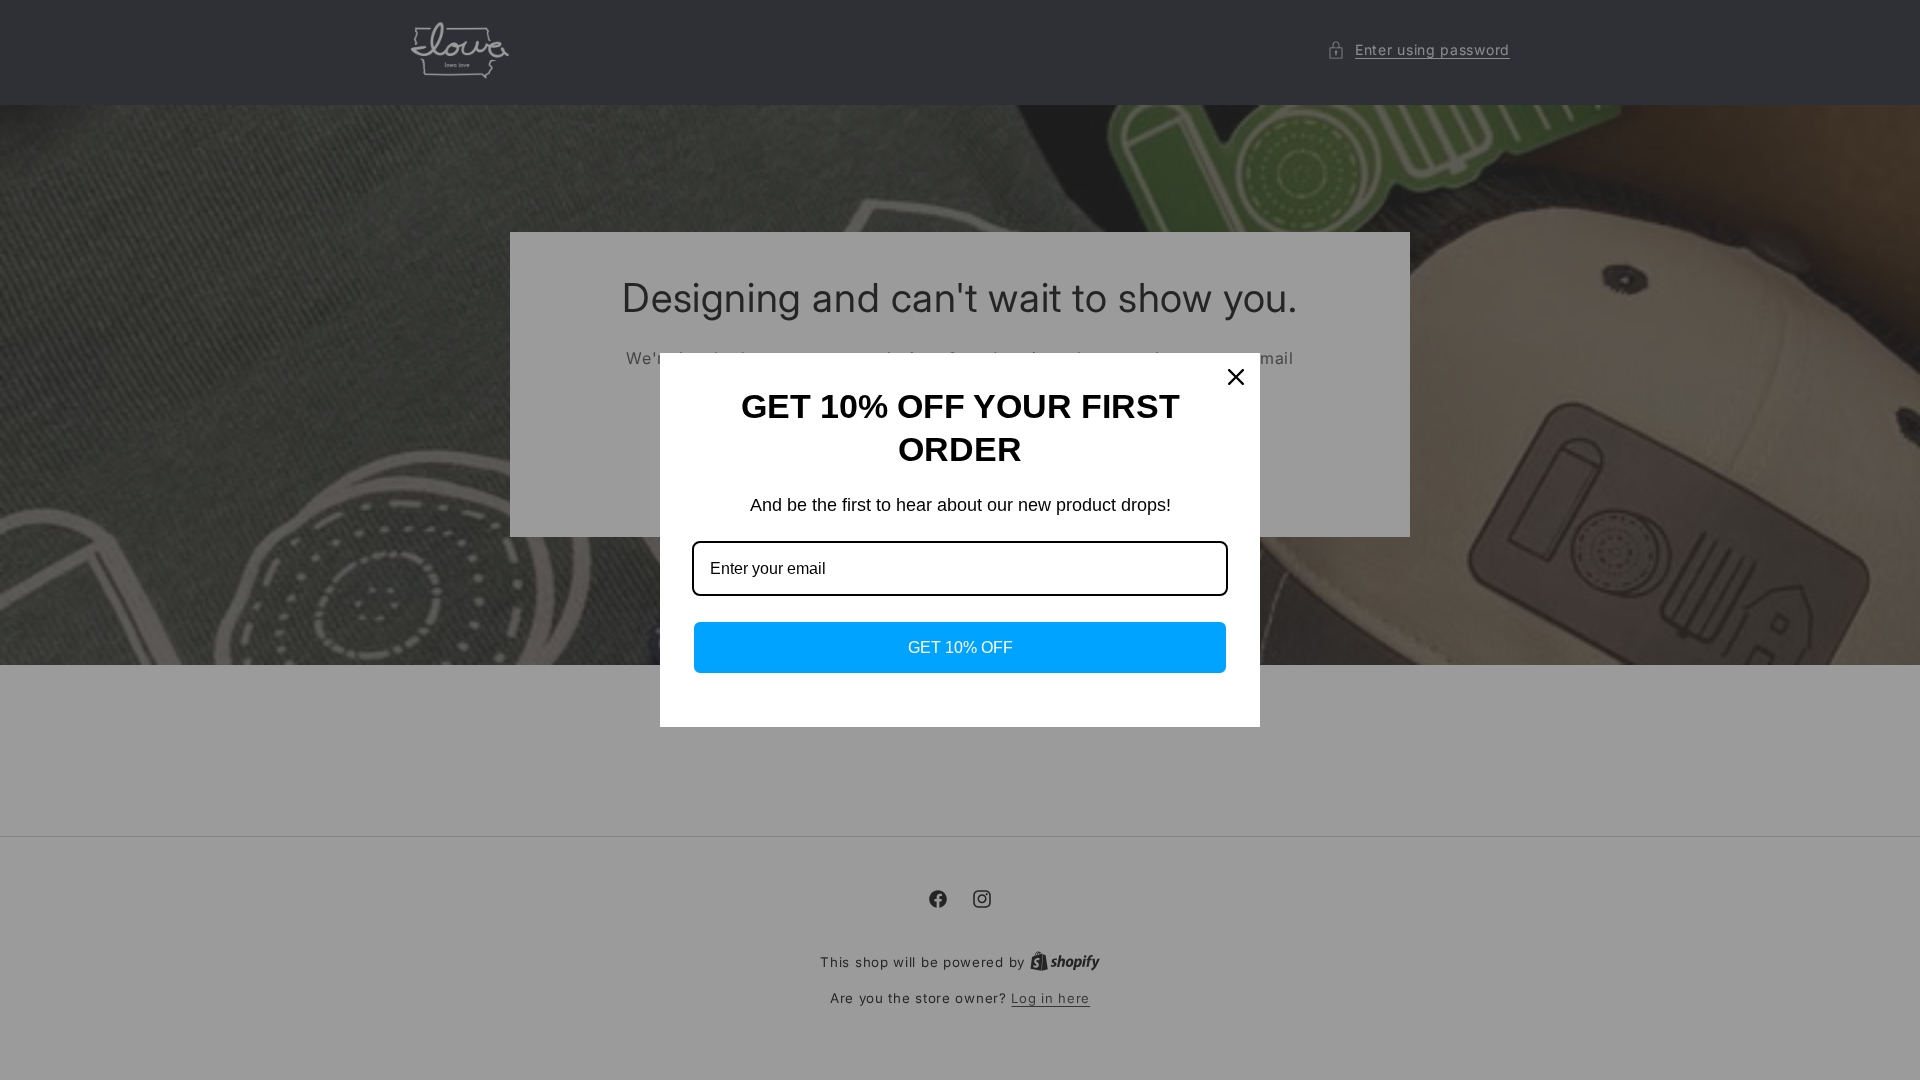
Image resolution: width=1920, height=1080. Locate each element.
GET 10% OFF (960, 647)
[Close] (1236, 377)
